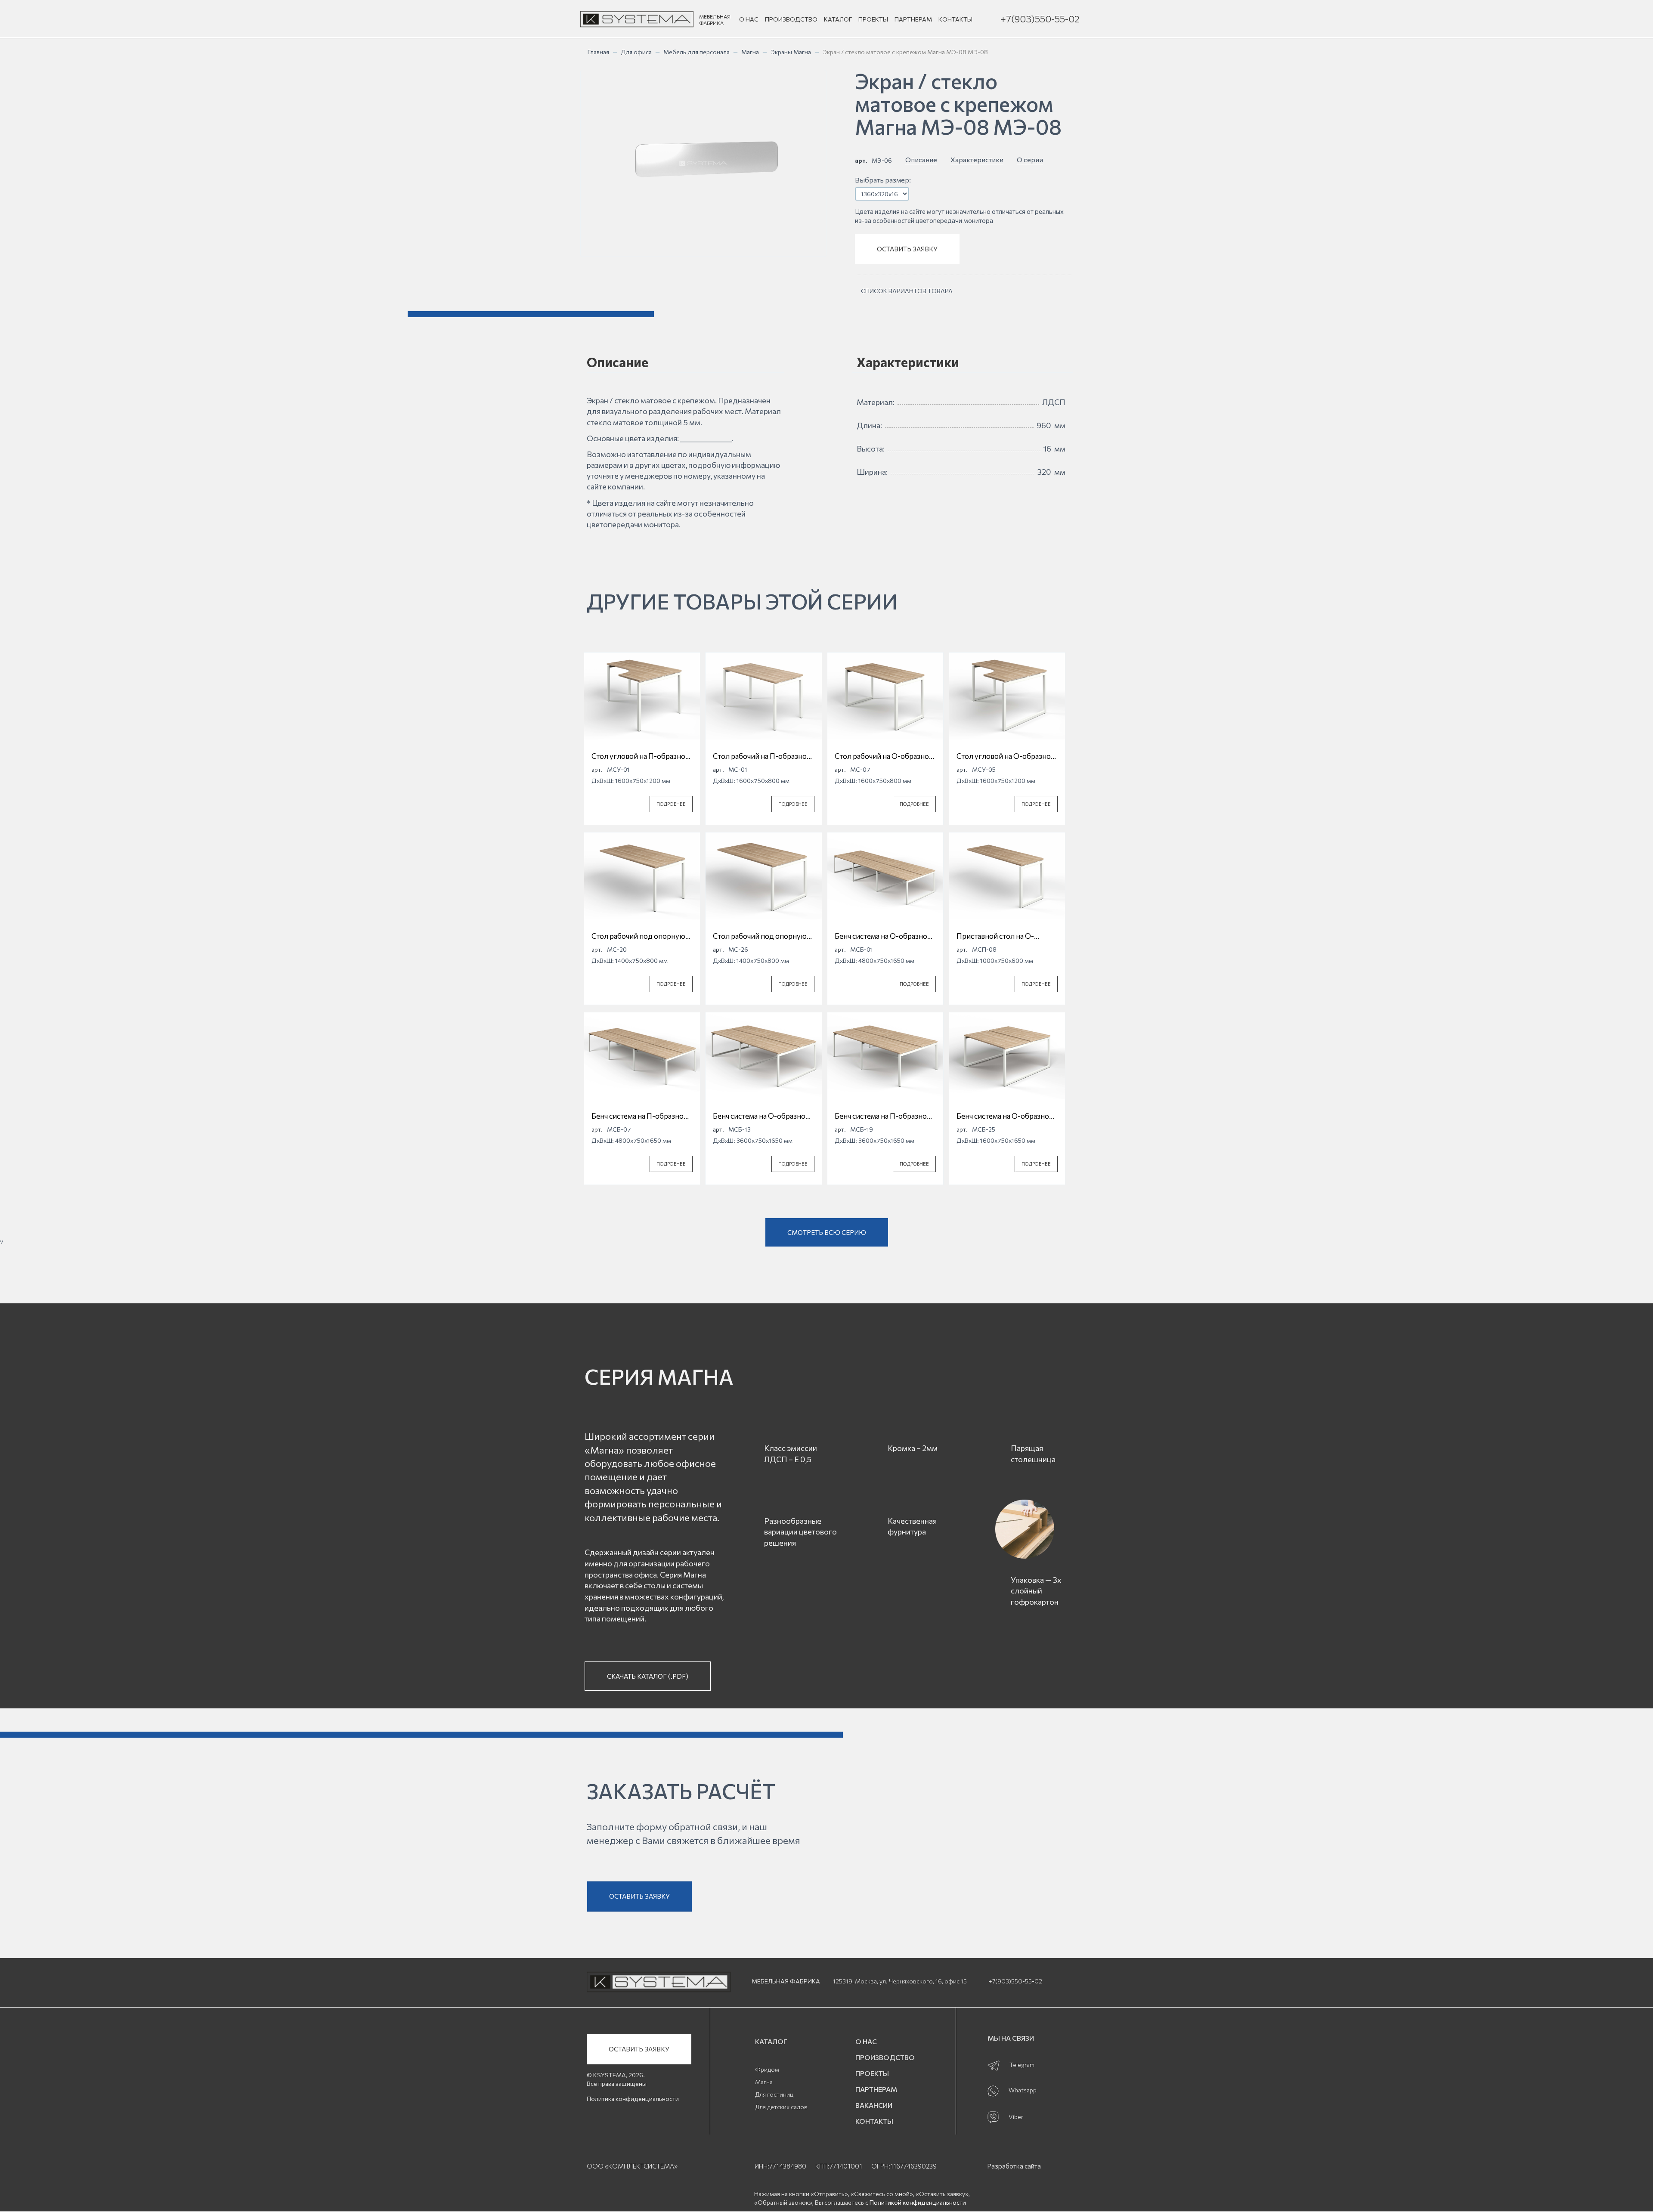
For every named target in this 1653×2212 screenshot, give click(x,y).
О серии (1030, 159)
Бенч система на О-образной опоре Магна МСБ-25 (1005, 1116)
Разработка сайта (1014, 2166)
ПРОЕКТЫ (873, 19)
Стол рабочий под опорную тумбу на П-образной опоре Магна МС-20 (639, 936)
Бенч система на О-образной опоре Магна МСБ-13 (761, 1116)
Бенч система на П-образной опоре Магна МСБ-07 (640, 1116)
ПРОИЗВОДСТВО (791, 19)
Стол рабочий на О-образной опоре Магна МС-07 (884, 756)
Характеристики (977, 159)
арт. (861, 160)
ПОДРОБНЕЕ (671, 804)
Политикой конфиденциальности (918, 2202)
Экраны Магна (791, 52)
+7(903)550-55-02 (1040, 19)
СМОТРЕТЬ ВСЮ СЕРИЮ (827, 1232)
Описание (921, 159)
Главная (598, 52)
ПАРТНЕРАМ (913, 19)
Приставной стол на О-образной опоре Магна (995, 936)
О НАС (749, 19)
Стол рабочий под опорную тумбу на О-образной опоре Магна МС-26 (760, 936)
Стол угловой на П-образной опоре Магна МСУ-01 (641, 756)
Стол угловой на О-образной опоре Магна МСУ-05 (1006, 756)
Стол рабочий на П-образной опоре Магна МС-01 (762, 756)
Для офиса (636, 52)
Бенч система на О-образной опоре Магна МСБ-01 (883, 936)
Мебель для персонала (696, 52)
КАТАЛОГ (838, 19)
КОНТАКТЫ (955, 19)
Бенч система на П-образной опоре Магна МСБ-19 (883, 1116)
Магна (750, 52)
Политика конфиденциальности (633, 2099)
